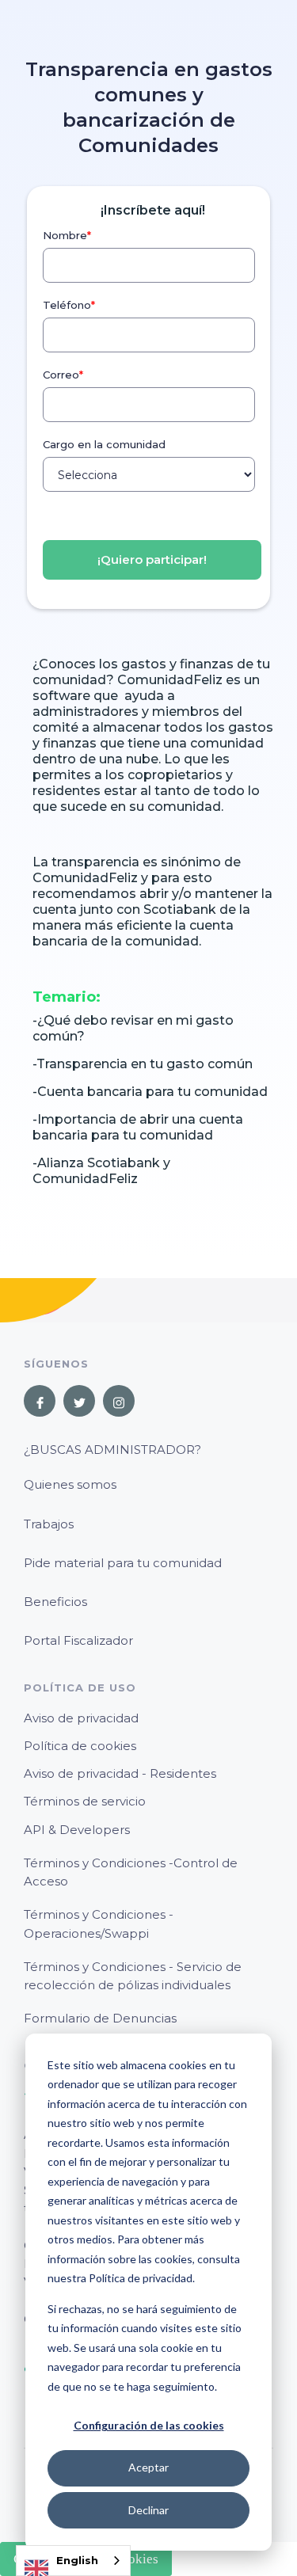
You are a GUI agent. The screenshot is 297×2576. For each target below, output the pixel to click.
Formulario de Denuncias (100, 2018)
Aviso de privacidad (81, 1718)
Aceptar (148, 2467)
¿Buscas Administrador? (112, 1450)
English (77, 2560)
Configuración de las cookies (149, 2425)
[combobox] (73, 2561)
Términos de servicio (85, 1801)
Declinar (148, 2510)
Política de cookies (80, 1746)
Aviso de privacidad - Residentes (120, 1773)
